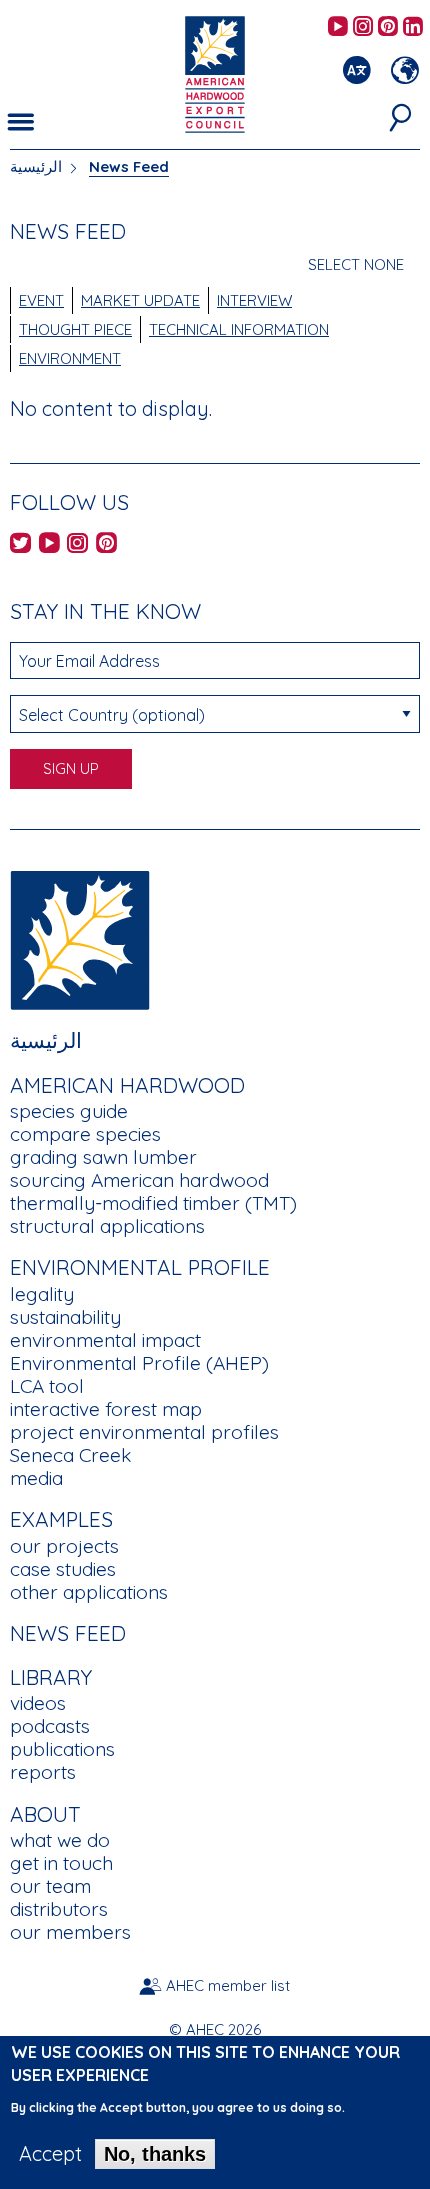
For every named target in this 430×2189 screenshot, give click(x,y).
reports (43, 1772)
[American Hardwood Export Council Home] (214, 72)
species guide (69, 1111)
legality (42, 1294)
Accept (50, 2154)
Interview (254, 300)
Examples (61, 1519)
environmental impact (105, 1340)
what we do (60, 1840)
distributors (59, 1909)
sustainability (65, 1317)
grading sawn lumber (103, 1157)
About (45, 1814)
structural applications (107, 1226)
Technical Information (239, 329)
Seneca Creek (70, 1455)
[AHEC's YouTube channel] (338, 27)
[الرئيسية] (80, 938)
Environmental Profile (140, 1267)
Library (51, 1677)
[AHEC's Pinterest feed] (388, 27)
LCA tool (47, 1386)
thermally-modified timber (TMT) (153, 1203)
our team (50, 1886)
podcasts (50, 1726)
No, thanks (155, 2154)
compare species (85, 1134)
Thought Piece (75, 329)
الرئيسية (36, 166)
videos (38, 1703)
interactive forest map (106, 1409)
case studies (63, 1569)
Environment (70, 358)
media (36, 1478)
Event (41, 300)
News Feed (68, 1633)
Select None (356, 264)
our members (70, 1932)
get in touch (61, 1863)
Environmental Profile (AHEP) (139, 1363)
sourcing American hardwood (139, 1180)
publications (62, 1749)
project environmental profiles (144, 1432)
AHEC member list (228, 1985)
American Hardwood (127, 1085)
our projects (64, 1546)
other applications (89, 1592)
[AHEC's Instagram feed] (363, 27)
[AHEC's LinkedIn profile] (413, 27)
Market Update (140, 300)
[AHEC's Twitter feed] (20, 544)
